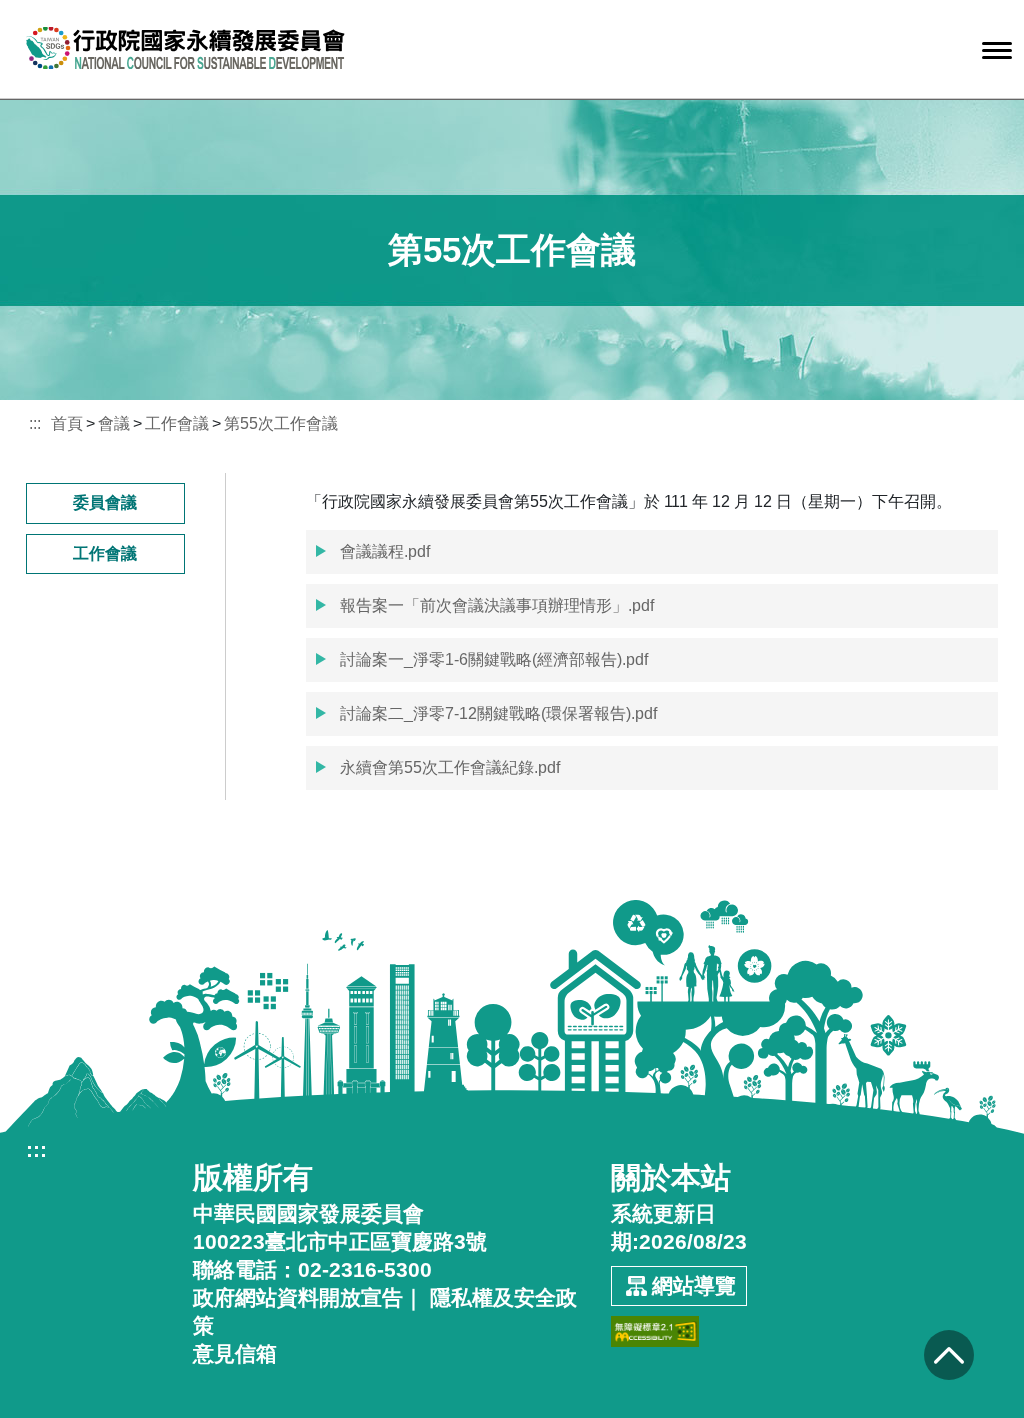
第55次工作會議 (281, 423)
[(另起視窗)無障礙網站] (655, 1324)
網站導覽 (694, 1285)
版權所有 (253, 1178)
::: (35, 423)
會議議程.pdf (383, 551)
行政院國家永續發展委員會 (186, 48)
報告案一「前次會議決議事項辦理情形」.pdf (495, 605)
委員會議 (105, 502)
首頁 (67, 423)
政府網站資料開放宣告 (298, 1297)
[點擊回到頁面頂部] (948, 1354)
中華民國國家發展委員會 (308, 1213)
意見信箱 (235, 1353)
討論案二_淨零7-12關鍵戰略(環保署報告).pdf (496, 713)
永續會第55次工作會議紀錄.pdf (448, 767)
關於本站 (671, 1178)
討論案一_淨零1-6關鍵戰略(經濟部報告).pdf (492, 659)
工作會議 (177, 423)
